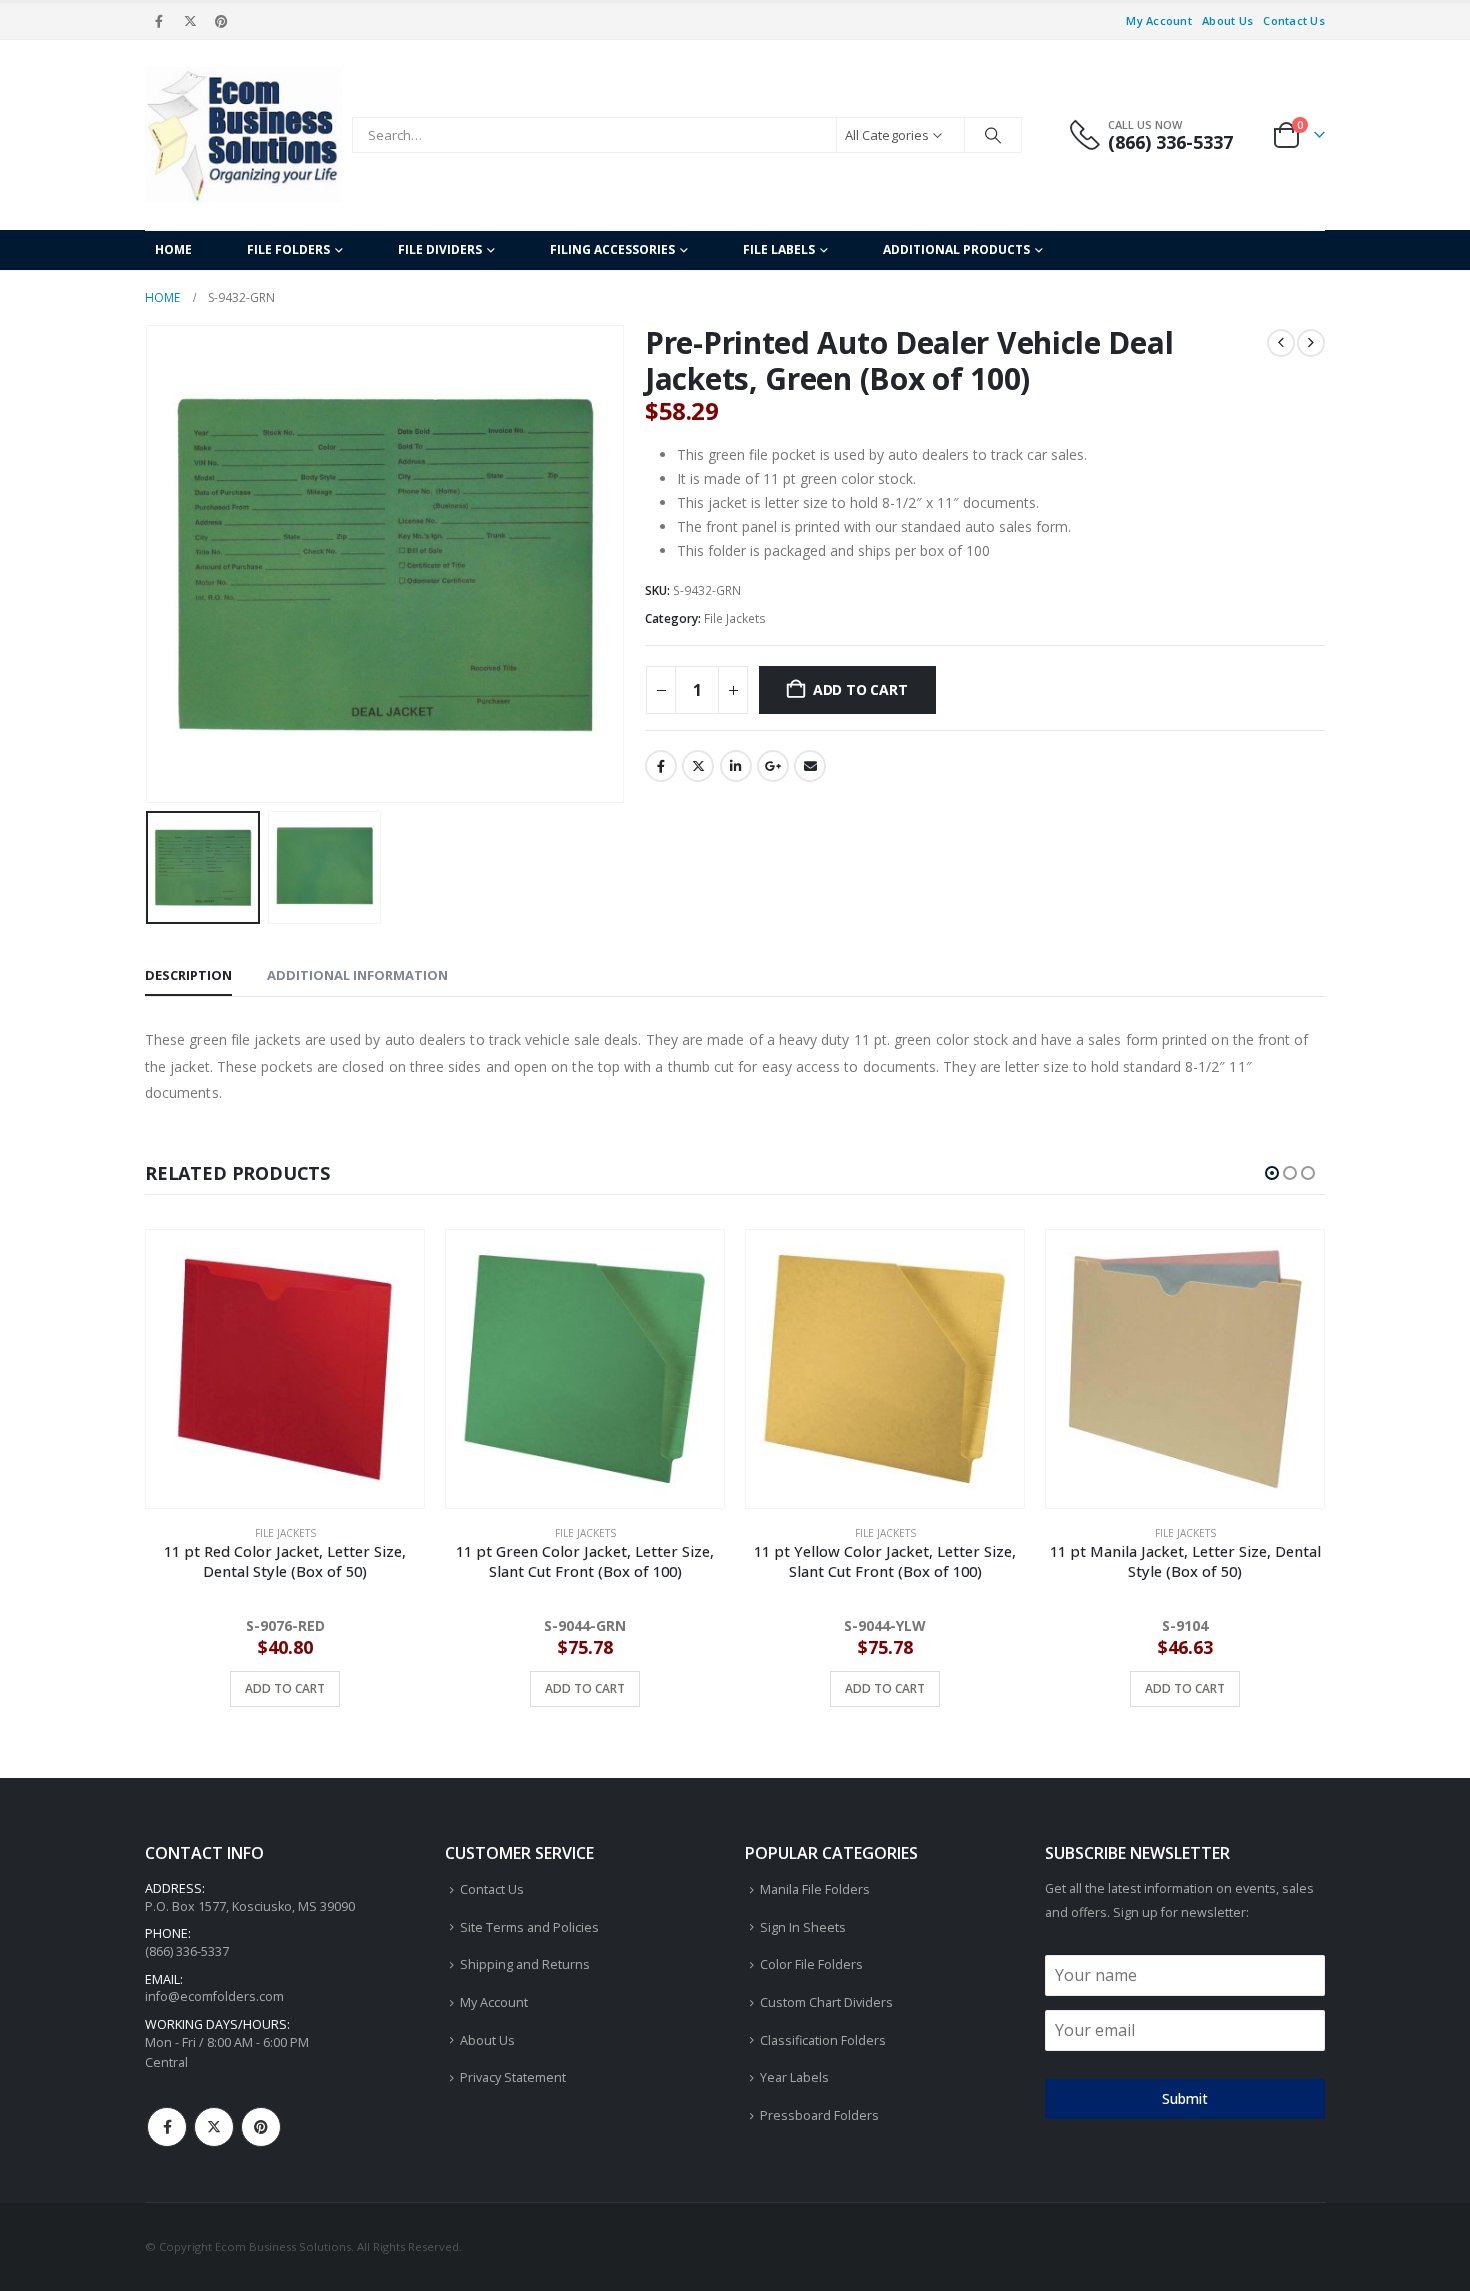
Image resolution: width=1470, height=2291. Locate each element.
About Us (1227, 20)
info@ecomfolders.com (214, 1996)
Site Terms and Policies (529, 1927)
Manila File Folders (815, 1889)
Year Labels (794, 2077)
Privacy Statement (513, 2077)
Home (173, 249)
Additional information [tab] (357, 975)
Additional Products (956, 249)
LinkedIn (736, 766)
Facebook (661, 766)
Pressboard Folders (819, 2115)
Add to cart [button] (285, 1688)
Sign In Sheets (803, 1927)
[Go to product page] (285, 1369)
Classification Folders (823, 2040)
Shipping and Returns (525, 1964)
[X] (190, 21)
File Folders (288, 249)
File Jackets (735, 618)
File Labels (779, 249)
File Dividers (440, 249)
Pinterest (261, 2127)
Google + (773, 766)
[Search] (993, 135)
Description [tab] (188, 975)
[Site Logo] (243, 135)
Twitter (698, 766)
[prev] (1281, 343)
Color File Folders (811, 1964)
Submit (1185, 2098)
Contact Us (1294, 20)
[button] (150, 564)
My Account (1159, 20)
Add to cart (860, 689)
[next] (1311, 343)
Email (810, 766)
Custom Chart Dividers (826, 2002)
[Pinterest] (222, 21)
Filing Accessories (612, 249)
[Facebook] (159, 21)
